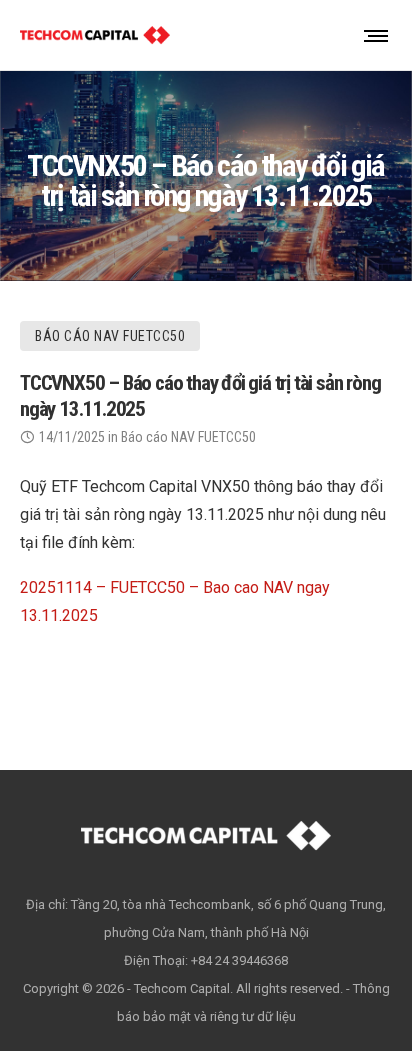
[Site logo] (95, 35)
